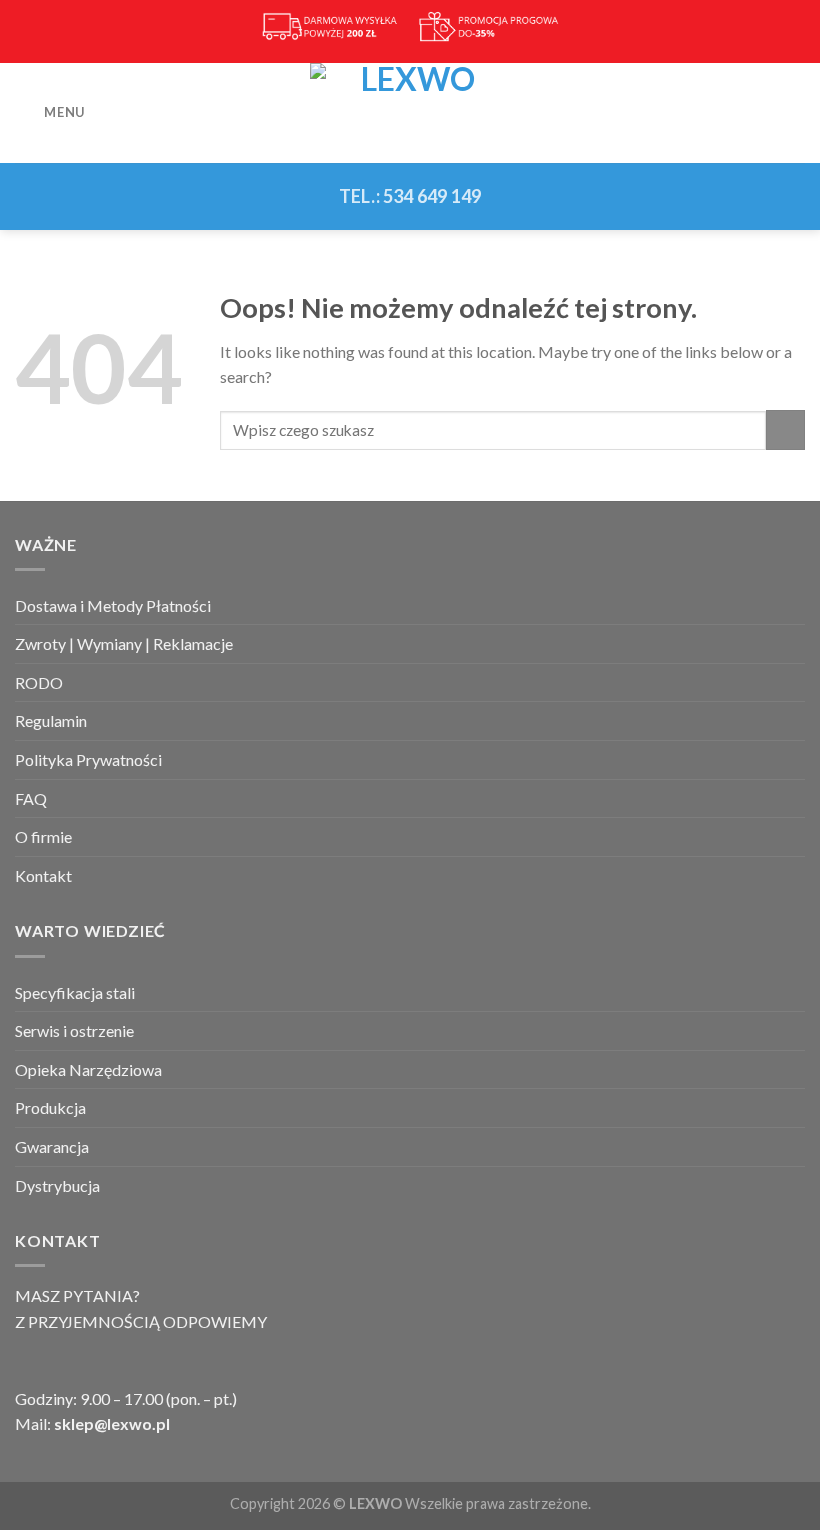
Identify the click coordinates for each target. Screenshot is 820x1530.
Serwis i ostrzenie (74, 1030)
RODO (39, 682)
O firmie (43, 836)
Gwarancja (52, 1146)
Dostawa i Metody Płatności (113, 605)
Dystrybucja (57, 1185)
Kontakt (43, 875)
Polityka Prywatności (88, 759)
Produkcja (50, 1107)
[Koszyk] (795, 113)
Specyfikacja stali (75, 992)
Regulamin (51, 720)
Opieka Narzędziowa (88, 1069)
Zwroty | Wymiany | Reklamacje (124, 643)
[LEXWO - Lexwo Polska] (410, 113)
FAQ (31, 798)
